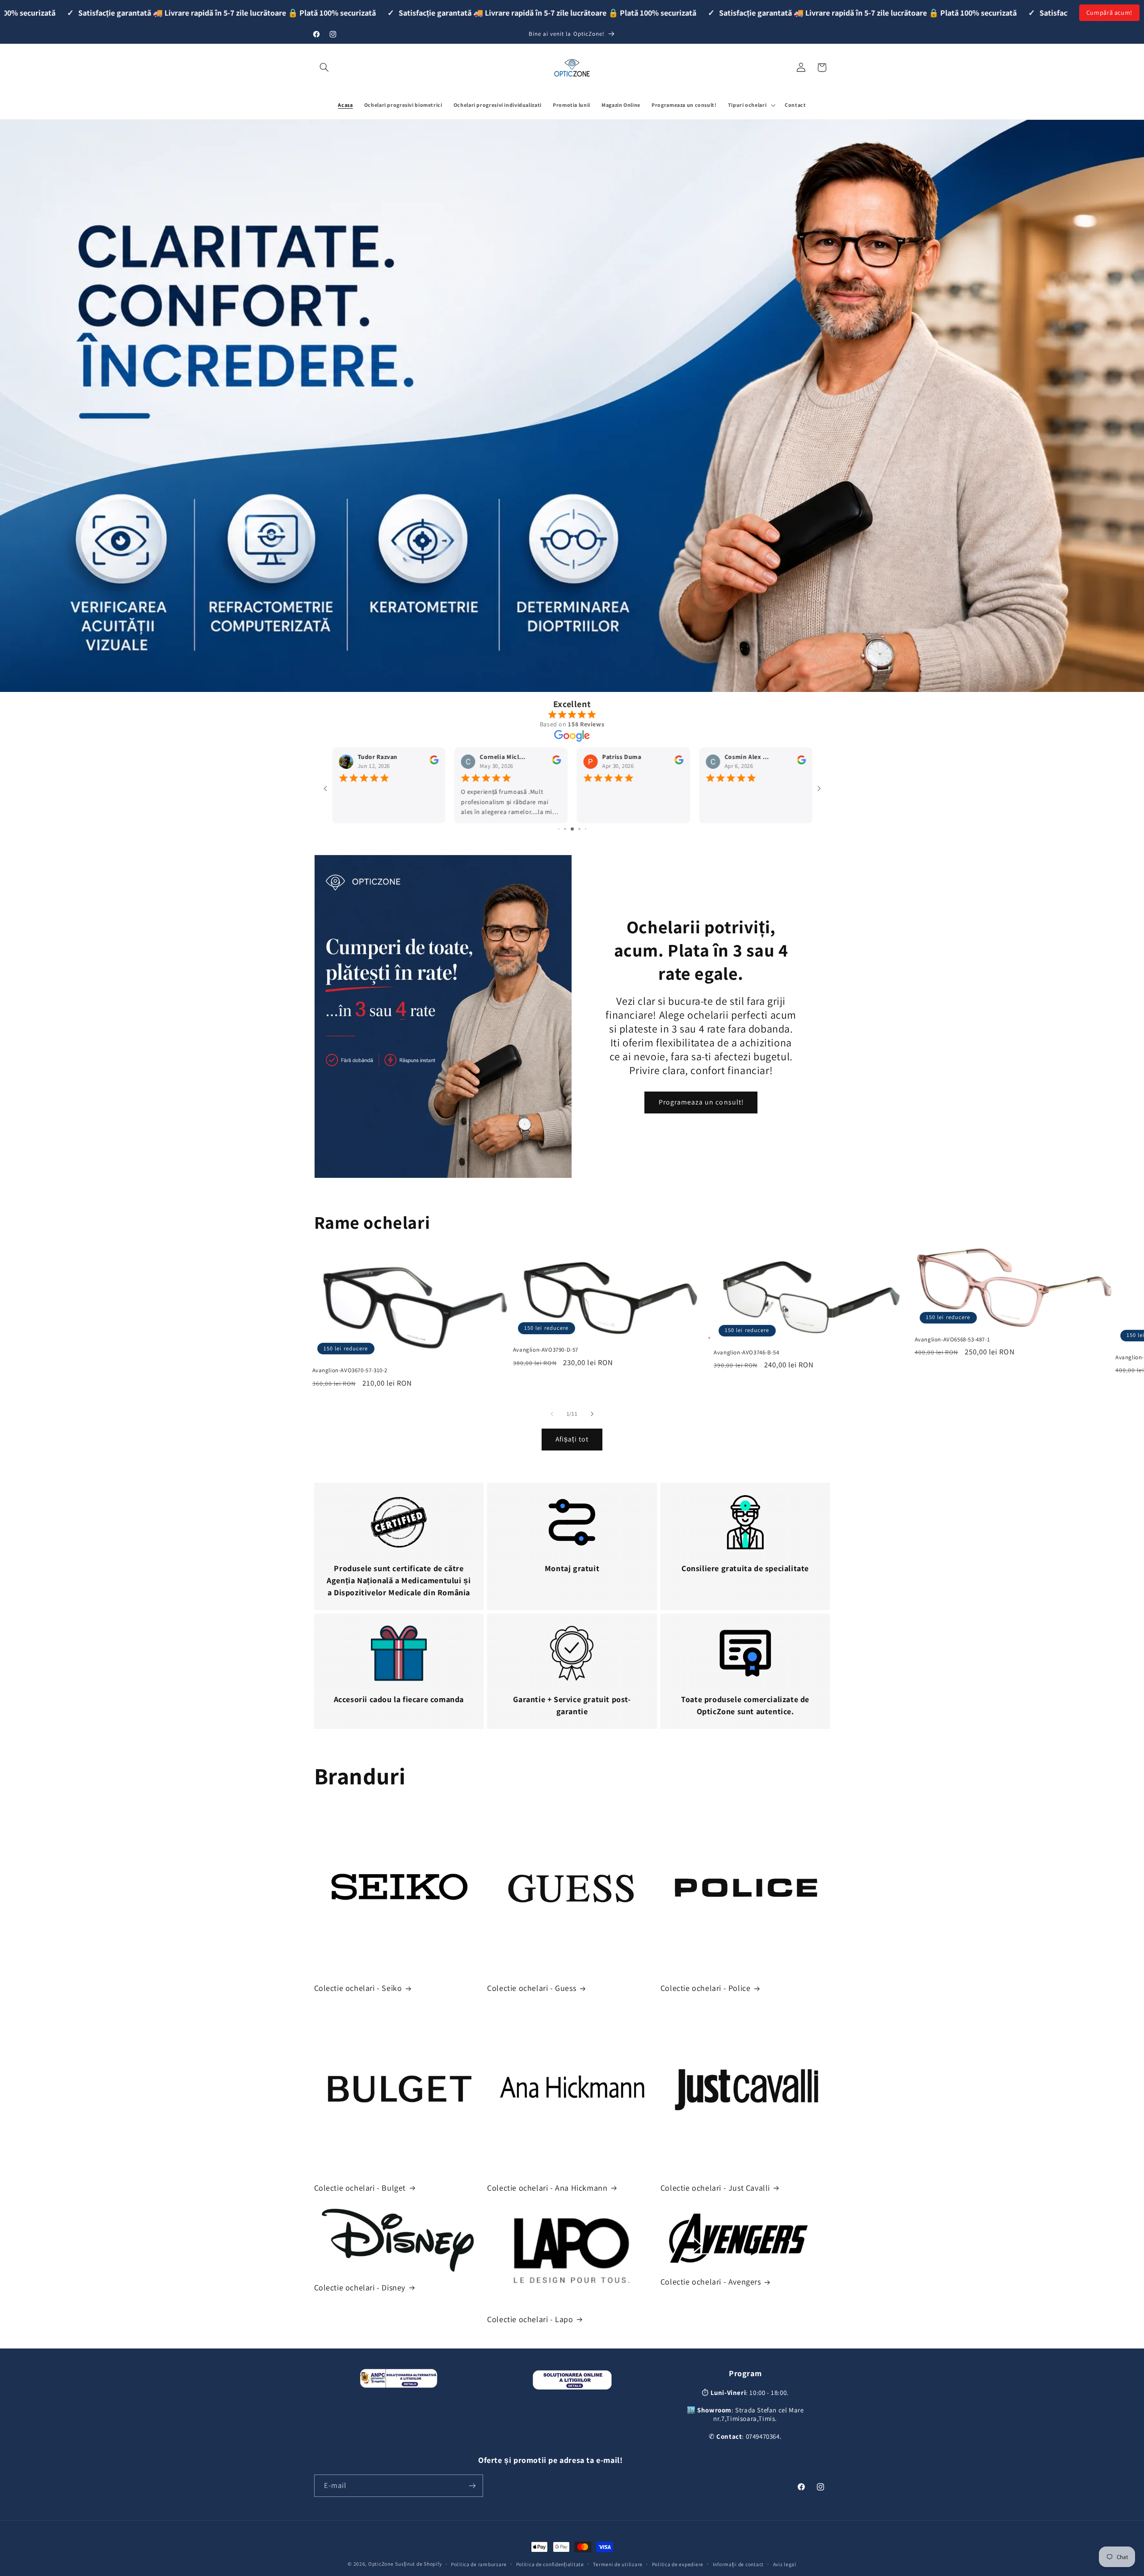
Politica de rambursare (479, 2564)
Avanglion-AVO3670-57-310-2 (350, 1370)
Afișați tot (572, 1439)
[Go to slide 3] (566, 829)
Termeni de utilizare (618, 2564)
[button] (324, 67)
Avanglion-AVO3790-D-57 (546, 1350)
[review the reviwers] (431, 763)
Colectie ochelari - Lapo (530, 2319)
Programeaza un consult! (701, 1102)
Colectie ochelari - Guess (532, 1988)
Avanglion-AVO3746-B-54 (746, 1353)
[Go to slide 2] (559, 829)
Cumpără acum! (1109, 13)
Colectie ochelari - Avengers (711, 2282)
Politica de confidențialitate (550, 2564)
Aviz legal (785, 2564)
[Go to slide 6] (585, 829)
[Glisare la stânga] (552, 1414)
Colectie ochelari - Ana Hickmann (547, 2188)
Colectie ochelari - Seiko (358, 1988)
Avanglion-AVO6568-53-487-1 (953, 1340)
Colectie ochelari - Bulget (360, 2188)
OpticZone (381, 2564)
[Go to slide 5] (579, 829)
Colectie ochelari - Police (706, 1988)
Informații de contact (738, 2564)
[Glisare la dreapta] (592, 1414)
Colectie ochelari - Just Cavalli (715, 2188)
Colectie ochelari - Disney (360, 2287)
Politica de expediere (678, 2564)
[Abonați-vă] (472, 2485)
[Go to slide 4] (573, 829)
